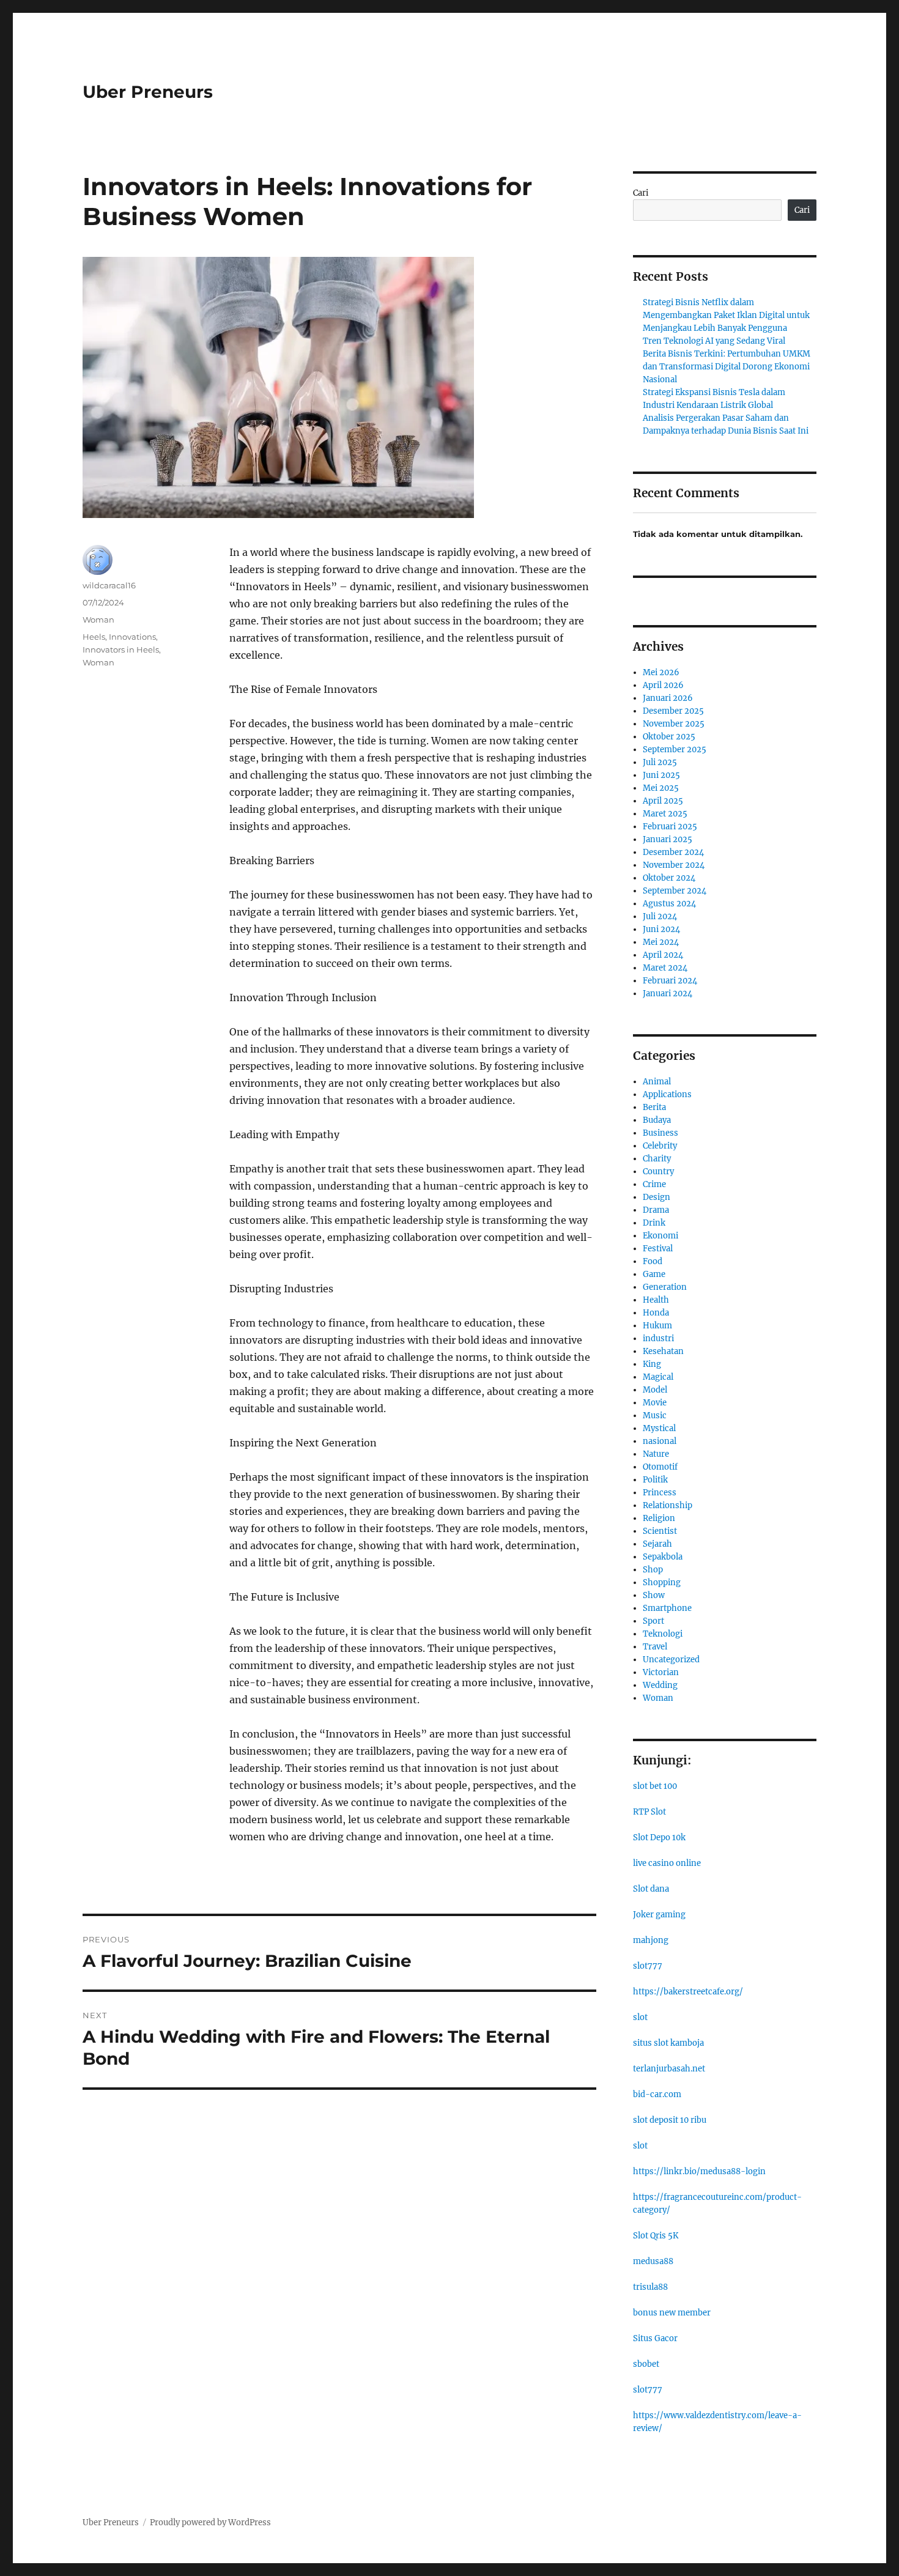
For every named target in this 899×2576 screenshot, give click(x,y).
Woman (98, 620)
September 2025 (675, 749)
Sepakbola (663, 1557)
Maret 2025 (665, 814)
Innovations (132, 637)
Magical (658, 1377)
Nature (656, 1454)
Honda (656, 1313)
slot (640, 2017)
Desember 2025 (673, 711)
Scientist (660, 1531)
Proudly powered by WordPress (210, 2522)
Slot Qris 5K (656, 2236)
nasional (660, 1441)
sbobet (646, 2364)
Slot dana (651, 1889)
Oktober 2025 (669, 737)
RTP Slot (649, 1812)
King (652, 1364)
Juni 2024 (661, 929)
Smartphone (667, 1608)
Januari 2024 (668, 994)
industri (658, 1338)
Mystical (659, 1428)
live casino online (667, 1863)
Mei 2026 (661, 672)
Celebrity (660, 1146)
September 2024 (675, 891)
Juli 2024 (660, 916)
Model (655, 1390)
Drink (654, 1223)
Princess (660, 1493)
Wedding (660, 1685)
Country (658, 1171)
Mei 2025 (661, 788)
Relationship (668, 1505)
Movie (655, 1403)
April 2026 (663, 685)
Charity (657, 1159)
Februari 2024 (670, 981)
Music (655, 1416)
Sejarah (657, 1544)
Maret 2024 (665, 968)
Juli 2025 (660, 762)
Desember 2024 (673, 852)
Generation (665, 1287)
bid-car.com (657, 2094)
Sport (653, 1621)
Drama (656, 1210)
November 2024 (674, 865)
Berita (654, 1107)
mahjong (651, 1940)
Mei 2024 (661, 942)
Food (653, 1261)
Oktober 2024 (669, 878)
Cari (641, 193)
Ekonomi (660, 1236)
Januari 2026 (668, 698)
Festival (658, 1249)
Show (654, 1595)
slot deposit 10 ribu (670, 2120)
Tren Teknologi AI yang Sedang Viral (714, 341)
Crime (654, 1184)
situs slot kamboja (668, 2043)
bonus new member (672, 2313)
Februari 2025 (670, 827)
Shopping (662, 1582)
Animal (657, 1082)
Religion (659, 1518)
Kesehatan (663, 1351)
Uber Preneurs (148, 92)
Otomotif (660, 1467)
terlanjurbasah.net (669, 2069)
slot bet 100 (655, 1786)
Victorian (661, 1672)
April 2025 (663, 801)
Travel (655, 1647)
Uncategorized (671, 1660)
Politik (655, 1480)
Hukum (657, 1326)
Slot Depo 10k (659, 1838)
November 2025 (674, 724)
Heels (94, 637)
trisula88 (650, 2287)
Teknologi (663, 1634)
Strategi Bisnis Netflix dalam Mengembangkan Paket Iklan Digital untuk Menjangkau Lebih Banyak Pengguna (726, 315)
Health (656, 1300)
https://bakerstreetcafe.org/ (688, 1992)
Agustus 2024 (669, 904)
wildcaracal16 (109, 585)
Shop (653, 1570)
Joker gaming (659, 1915)
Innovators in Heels (121, 650)
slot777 (648, 1966)
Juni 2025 (661, 775)
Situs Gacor (655, 2338)
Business (660, 1133)
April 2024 (663, 955)
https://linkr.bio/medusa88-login (699, 2171)
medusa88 (653, 2261)
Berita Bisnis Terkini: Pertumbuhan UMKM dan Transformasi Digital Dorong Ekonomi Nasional (727, 367)
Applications (667, 1094)
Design (657, 1197)
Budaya (657, 1120)
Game (654, 1274)
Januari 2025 (668, 839)
